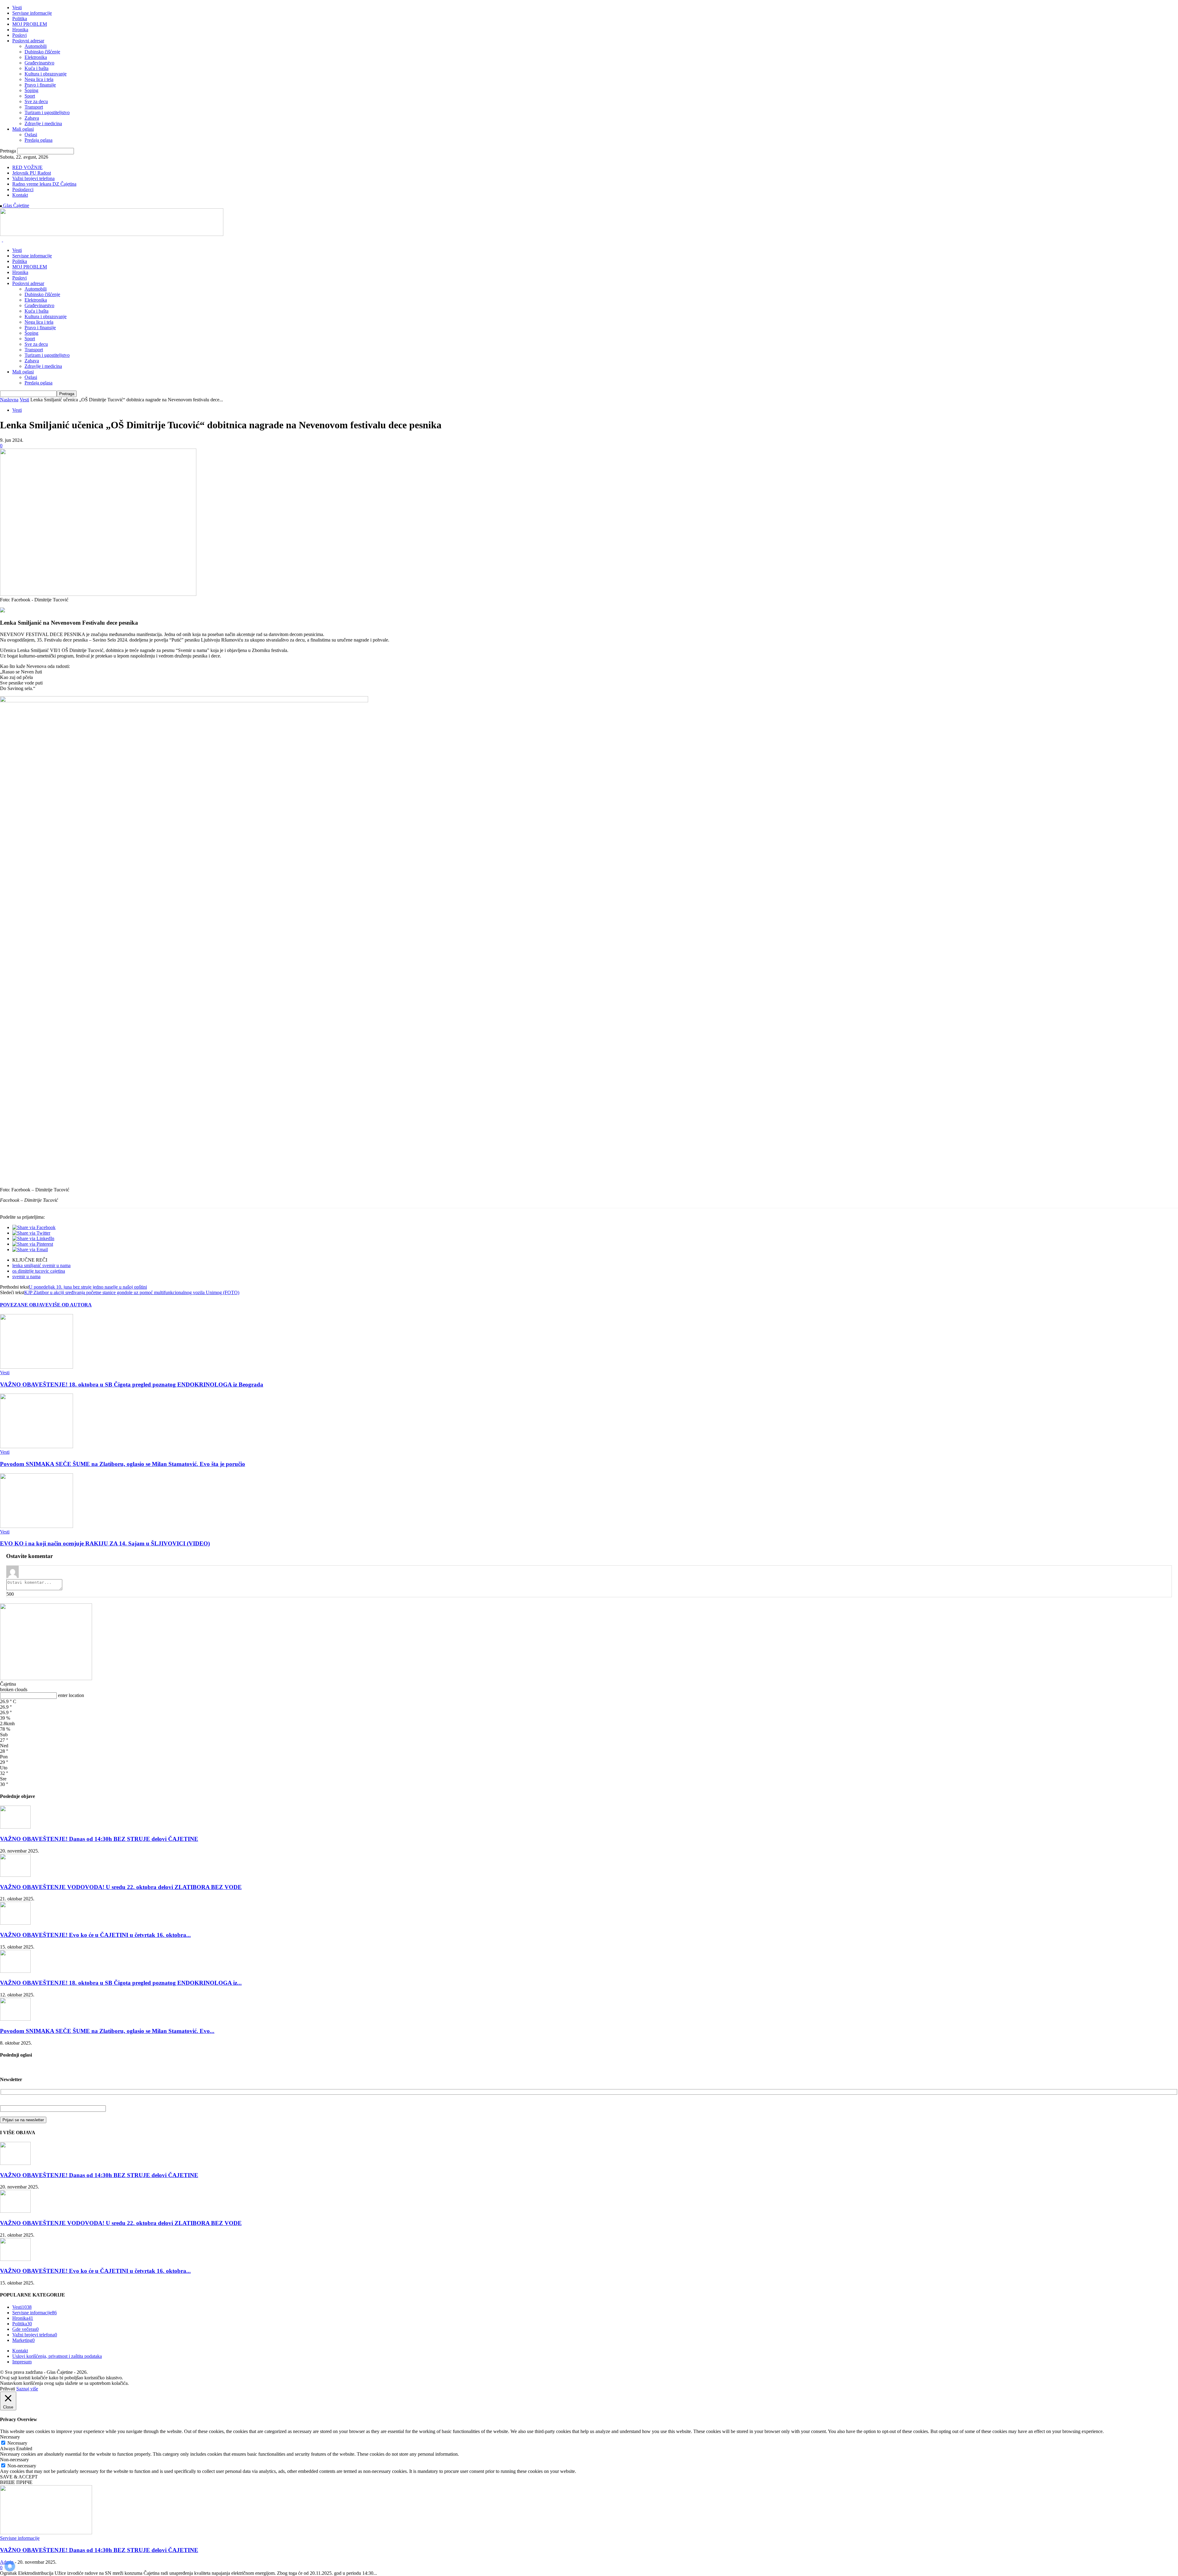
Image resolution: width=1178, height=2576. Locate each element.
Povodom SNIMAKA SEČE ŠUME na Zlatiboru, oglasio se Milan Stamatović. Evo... (107, 2031)
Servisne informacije (32, 13)
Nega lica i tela (39, 79)
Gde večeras (25, 2329)
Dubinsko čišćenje (42, 52)
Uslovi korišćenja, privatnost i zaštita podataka (57, 2356)
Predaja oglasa (38, 140)
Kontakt (20, 195)
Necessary (17, 2443)
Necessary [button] (10, 2437)
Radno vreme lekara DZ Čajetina (44, 184)
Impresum (22, 2362)
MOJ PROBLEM (30, 24)
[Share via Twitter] (31, 1233)
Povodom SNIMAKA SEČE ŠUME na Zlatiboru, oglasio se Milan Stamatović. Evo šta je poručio (123, 1464)
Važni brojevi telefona (33, 178)
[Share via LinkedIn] (33, 1238)
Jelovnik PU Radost (32, 173)
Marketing (23, 2340)
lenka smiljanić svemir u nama (41, 1265)
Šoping (31, 90)
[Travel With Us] (112, 234)
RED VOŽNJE (27, 167)
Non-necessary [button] (14, 2460)
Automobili (36, 46)
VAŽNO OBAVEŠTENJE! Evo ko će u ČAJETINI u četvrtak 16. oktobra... (95, 1935)
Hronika (20, 30)
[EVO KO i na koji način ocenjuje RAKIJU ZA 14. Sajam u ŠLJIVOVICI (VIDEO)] (37, 1526)
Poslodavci (23, 189)
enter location (71, 1695)
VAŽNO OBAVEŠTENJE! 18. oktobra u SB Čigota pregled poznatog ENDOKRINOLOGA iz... (121, 1983)
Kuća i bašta (37, 68)
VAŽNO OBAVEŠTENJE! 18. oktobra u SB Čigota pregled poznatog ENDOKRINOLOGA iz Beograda (132, 1384)
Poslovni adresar (28, 41)
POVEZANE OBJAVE (24, 1305)
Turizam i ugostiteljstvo (47, 112)
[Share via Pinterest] (33, 1244)
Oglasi (31, 135)
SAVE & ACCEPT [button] (19, 2477)
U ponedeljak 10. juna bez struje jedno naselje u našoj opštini (88, 1287)
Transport (34, 107)
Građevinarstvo (39, 63)
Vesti (17, 8)
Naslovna (9, 400)
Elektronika (36, 57)
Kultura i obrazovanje (46, 74)
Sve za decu (36, 101)
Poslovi (19, 35)
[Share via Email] (30, 1249)
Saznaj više (27, 2389)
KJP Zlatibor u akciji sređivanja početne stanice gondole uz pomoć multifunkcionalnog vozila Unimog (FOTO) (132, 1292)
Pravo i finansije (40, 85)
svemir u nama (26, 1276)
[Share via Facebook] (34, 1227)
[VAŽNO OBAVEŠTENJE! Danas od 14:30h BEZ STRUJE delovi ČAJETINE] (15, 1827)
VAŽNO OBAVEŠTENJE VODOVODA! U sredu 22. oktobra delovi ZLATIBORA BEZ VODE (121, 1887)
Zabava (32, 118)
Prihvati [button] (8, 2389)
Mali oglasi (23, 129)
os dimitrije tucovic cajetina (39, 1271)
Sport (30, 96)
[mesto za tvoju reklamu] (46, 1678)
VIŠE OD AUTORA (70, 1305)
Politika (20, 19)
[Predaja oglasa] (2, 611)
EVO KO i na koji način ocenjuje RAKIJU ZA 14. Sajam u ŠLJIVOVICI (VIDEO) (105, 1543)
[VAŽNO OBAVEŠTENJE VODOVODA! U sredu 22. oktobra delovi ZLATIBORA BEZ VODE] (15, 1875)
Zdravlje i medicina (43, 123)
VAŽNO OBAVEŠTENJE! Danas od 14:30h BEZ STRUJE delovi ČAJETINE (99, 1839)
